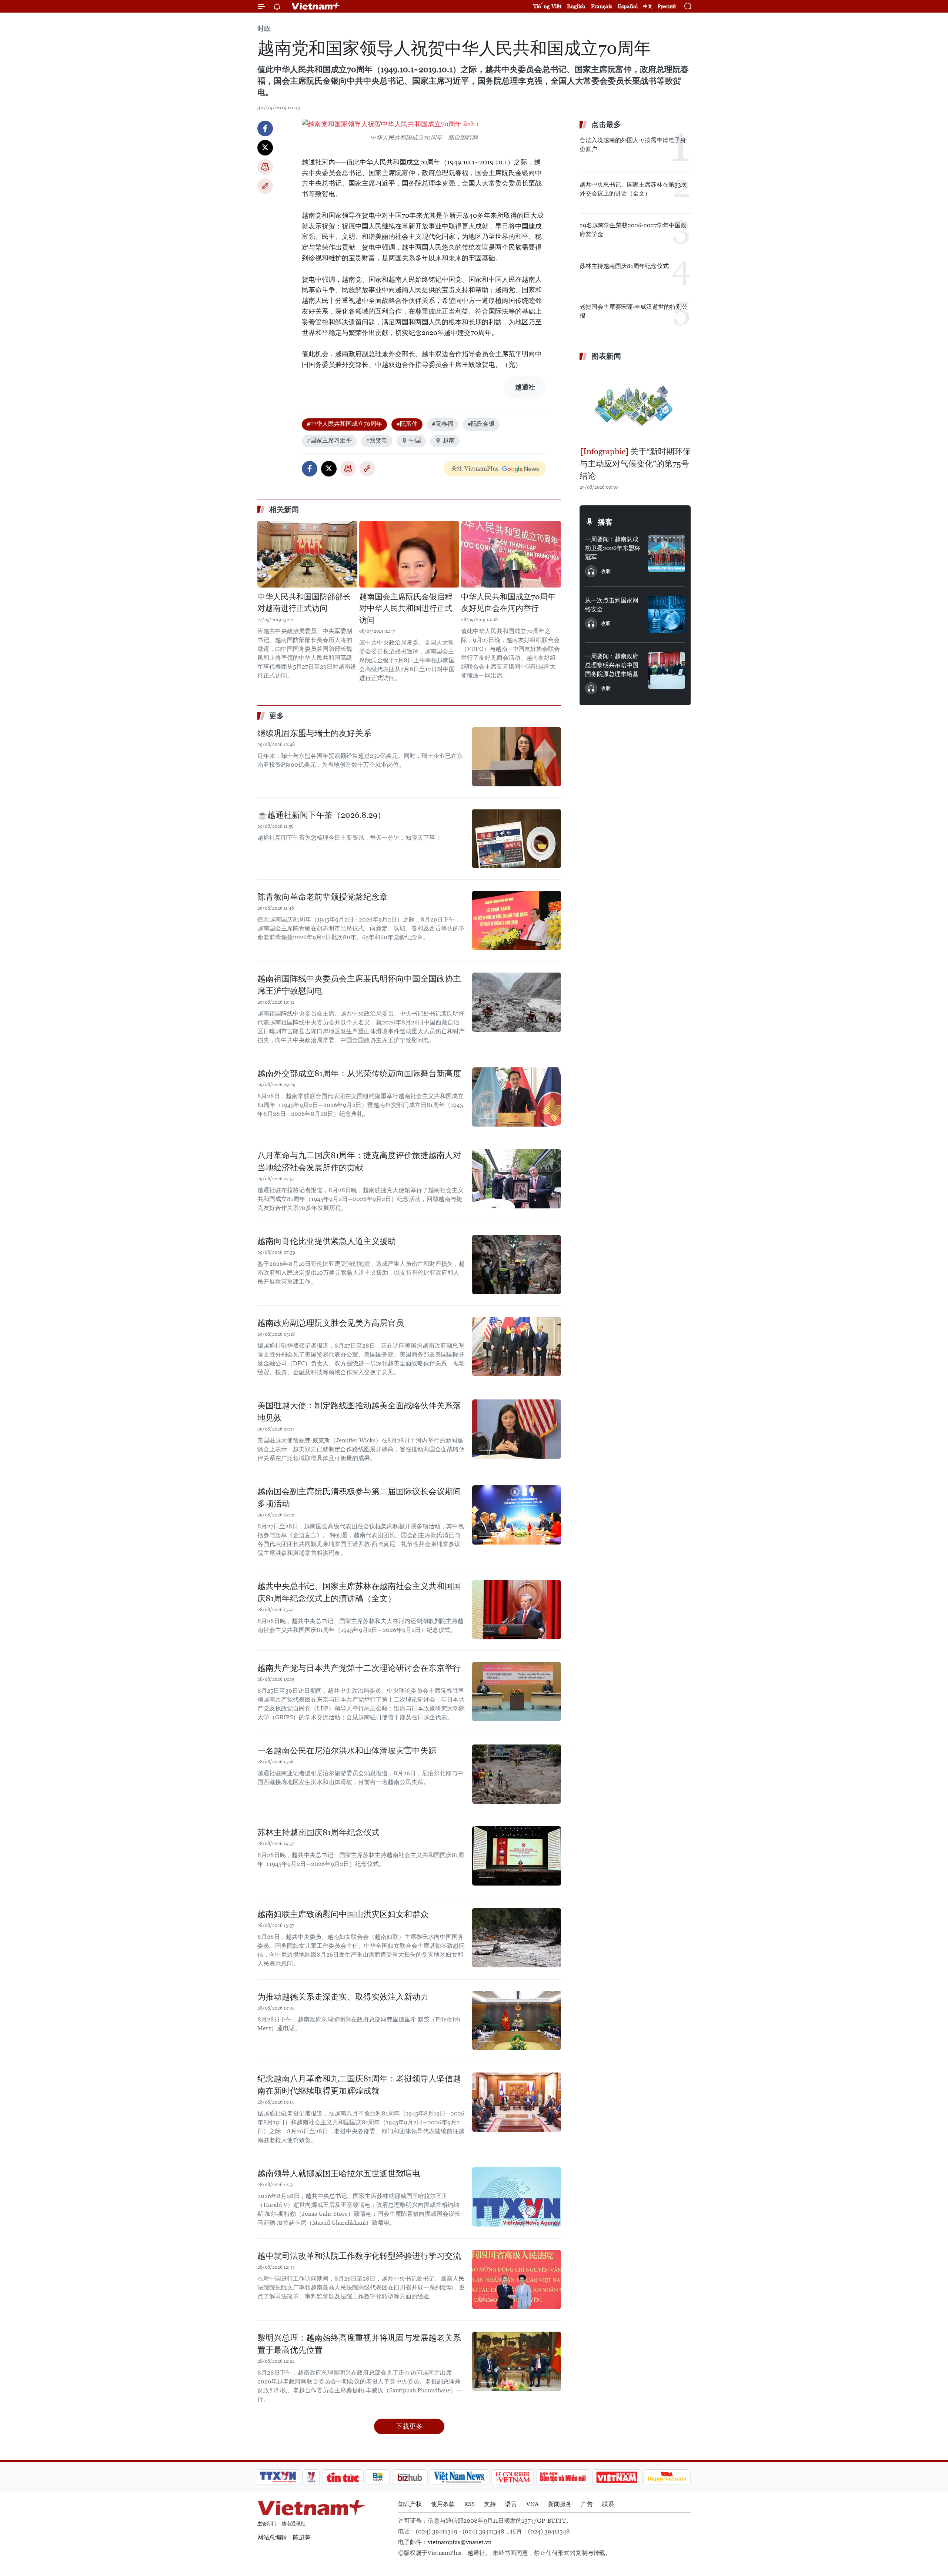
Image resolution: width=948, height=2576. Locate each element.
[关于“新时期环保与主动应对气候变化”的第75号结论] (635, 405)
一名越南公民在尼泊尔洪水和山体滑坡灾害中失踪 (347, 1751)
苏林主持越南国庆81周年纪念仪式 (318, 1832)
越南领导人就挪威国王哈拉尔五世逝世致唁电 (339, 2173)
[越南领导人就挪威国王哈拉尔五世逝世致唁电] (517, 2197)
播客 (605, 522)
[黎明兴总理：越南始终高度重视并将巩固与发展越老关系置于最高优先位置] (517, 2361)
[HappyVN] (667, 2477)
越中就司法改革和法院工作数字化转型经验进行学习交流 (359, 2256)
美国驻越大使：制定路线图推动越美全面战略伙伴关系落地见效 (359, 1412)
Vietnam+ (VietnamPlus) (316, 6)
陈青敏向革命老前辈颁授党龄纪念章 (323, 897)
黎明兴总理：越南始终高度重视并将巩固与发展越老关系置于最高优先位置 (359, 2344)
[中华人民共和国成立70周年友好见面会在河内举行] (511, 554)
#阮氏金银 (481, 424)
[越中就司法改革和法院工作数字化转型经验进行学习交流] (517, 2279)
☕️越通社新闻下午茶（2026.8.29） (321, 815)
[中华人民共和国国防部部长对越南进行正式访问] (307, 554)
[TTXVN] (278, 2477)
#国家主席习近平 (329, 440)
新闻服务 (560, 2504)
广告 (587, 2504)
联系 (608, 2504)
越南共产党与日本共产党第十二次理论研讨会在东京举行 (359, 1668)
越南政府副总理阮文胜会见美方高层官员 (331, 1323)
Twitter (265, 148)
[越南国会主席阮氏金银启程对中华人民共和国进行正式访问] (409, 554)
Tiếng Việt (547, 6)
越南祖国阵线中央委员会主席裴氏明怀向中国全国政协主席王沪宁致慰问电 (359, 985)
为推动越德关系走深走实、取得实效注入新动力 (343, 1997)
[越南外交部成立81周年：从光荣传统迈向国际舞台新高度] (517, 1097)
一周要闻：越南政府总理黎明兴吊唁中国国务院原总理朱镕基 (612, 665)
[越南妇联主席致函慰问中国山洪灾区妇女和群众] (517, 1938)
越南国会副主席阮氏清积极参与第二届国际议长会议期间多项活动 (359, 1498)
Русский (667, 6)
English (576, 6)
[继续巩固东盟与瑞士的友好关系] (517, 757)
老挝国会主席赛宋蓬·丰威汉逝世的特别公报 (634, 311)
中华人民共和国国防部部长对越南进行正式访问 (304, 603)
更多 (277, 716)
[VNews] (311, 2477)
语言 (511, 2504)
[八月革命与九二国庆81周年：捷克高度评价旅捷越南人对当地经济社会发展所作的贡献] (517, 1179)
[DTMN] (563, 2477)
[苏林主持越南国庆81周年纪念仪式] (517, 1856)
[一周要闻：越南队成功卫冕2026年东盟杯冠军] (667, 553)
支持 (490, 2504)
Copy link (265, 186)
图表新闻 (606, 356)
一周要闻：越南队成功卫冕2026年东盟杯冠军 (613, 548)
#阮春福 (443, 424)
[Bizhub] (410, 2477)
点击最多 (606, 124)
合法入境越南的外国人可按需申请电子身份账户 (633, 145)
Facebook (265, 128)
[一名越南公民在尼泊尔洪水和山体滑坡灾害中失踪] (517, 1774)
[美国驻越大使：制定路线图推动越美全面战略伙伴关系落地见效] (517, 1429)
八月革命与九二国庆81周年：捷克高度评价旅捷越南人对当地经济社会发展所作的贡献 (359, 1161)
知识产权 (410, 2504)
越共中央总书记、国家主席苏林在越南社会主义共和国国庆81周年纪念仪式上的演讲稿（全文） (359, 1592)
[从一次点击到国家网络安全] (667, 615)
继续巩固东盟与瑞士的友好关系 (314, 733)
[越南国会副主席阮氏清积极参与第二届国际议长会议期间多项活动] (517, 1515)
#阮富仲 (407, 424)
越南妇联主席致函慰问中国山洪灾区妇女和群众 (343, 1914)
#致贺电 (377, 440)
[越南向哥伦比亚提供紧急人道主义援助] (517, 1265)
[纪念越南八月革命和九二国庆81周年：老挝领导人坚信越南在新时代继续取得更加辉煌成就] (517, 2102)
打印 (265, 167)
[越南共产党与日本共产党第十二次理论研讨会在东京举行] (517, 1692)
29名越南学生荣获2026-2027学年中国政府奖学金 (633, 230)
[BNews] (378, 2477)
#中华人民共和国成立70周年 (344, 424)
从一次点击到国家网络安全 (612, 605)
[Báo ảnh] (617, 2477)
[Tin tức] (343, 2477)
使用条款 (443, 2504)
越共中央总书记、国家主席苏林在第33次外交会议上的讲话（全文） (633, 189)
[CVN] (513, 2477)
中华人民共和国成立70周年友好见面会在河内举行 (508, 603)
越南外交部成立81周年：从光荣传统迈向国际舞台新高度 (359, 1073)
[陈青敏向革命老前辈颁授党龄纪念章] (517, 920)
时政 (264, 28)
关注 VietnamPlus (475, 469)
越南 (449, 440)
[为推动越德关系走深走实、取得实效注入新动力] (517, 2020)
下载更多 (409, 2426)
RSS (469, 2504)
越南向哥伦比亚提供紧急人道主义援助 (327, 1241)
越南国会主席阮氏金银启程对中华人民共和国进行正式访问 (406, 608)
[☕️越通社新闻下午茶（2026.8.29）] (517, 839)
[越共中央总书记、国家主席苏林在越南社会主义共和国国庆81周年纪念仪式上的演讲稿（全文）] (517, 1610)
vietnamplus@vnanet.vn (460, 2542)
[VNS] (459, 2477)
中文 (648, 6)
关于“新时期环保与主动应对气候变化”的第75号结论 (635, 464)
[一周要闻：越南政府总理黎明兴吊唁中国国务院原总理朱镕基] (667, 670)
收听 (606, 571)
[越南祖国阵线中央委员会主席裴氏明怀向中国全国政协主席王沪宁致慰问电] (517, 1002)
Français (602, 6)
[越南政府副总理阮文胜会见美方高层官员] (517, 1346)
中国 (415, 440)
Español (628, 6)
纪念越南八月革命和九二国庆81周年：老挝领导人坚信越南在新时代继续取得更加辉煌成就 (359, 2085)
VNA (533, 2504)
